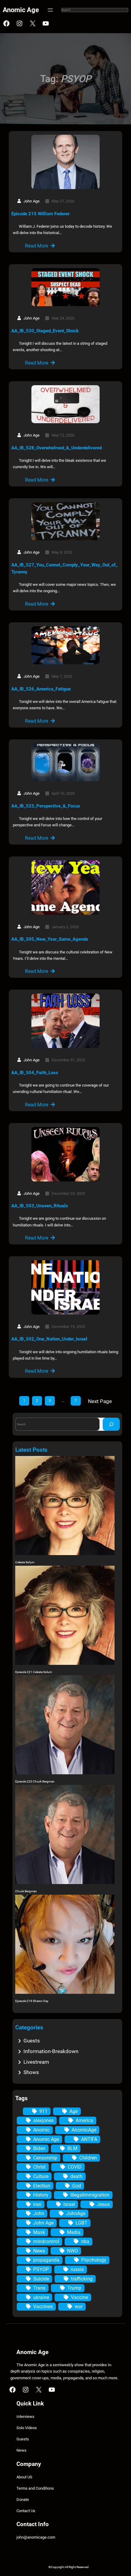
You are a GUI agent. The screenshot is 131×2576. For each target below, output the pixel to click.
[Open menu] (50, 10)
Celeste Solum (25, 1562)
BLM (72, 2148)
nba (85, 2241)
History (41, 2195)
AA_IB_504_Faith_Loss (35, 1073)
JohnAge (76, 2213)
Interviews (25, 2417)
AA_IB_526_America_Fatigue (41, 689)
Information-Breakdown (51, 2051)
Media (74, 2232)
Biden (39, 2148)
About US (24, 2477)
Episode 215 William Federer (40, 214)
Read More (37, 246)
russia (77, 2269)
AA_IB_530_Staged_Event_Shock (45, 331)
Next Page (100, 1401)
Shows (31, 2072)
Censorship (45, 2158)
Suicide (41, 2279)
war (79, 2306)
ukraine (41, 2297)
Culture (41, 2176)
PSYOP (41, 2269)
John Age (43, 2223)
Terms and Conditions (35, 2488)
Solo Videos (27, 2428)
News (39, 2251)
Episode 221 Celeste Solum (34, 1672)
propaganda (46, 2260)
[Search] (111, 1424)
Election (42, 2186)
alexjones (43, 2120)
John (39, 2213)
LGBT (81, 2223)
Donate (23, 2500)
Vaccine (80, 2297)
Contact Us (26, 2511)
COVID (75, 2167)
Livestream (36, 2062)
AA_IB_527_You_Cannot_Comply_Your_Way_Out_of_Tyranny (64, 569)
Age (74, 2111)
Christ (39, 2167)
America (84, 2120)
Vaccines (43, 2306)
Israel (69, 2204)
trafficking (82, 2279)
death (76, 2176)
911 (43, 2111)
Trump (74, 2288)
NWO (73, 2251)
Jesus (103, 2204)
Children (88, 2158)
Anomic (41, 2130)
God (77, 2186)
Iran (37, 2204)
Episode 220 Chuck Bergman (35, 1781)
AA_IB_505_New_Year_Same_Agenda (50, 939)
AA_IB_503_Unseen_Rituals (40, 1206)
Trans (39, 2288)
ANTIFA (89, 2139)
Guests (32, 2041)
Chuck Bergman (26, 1891)
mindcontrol (46, 2241)
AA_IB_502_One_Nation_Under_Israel (49, 1339)
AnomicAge (84, 2130)
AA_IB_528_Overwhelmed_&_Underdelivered (57, 448)
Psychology (94, 2260)
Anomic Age (21, 10)
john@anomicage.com (36, 2537)
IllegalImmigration (90, 2195)
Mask (39, 2232)
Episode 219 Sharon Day (32, 2001)
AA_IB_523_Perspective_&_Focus (46, 806)
